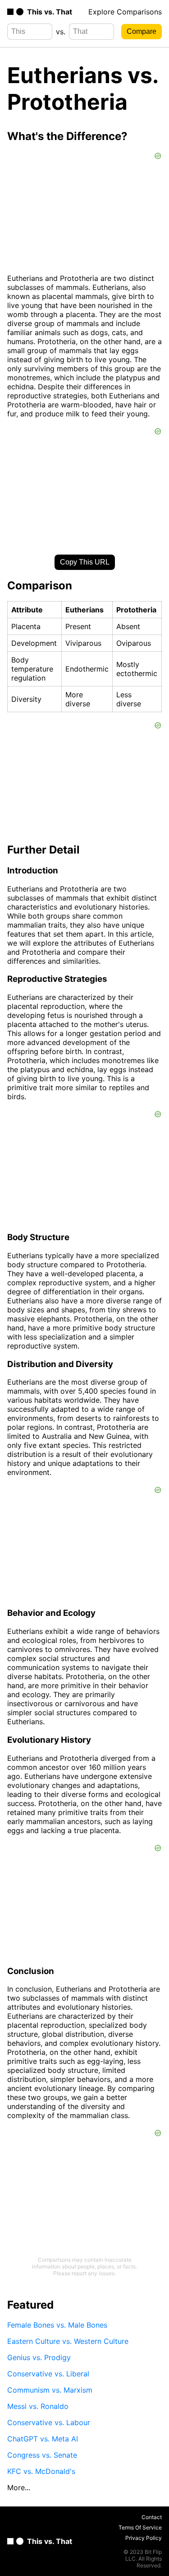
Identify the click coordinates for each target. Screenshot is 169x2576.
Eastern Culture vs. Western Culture (68, 2341)
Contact (152, 2517)
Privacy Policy (144, 2538)
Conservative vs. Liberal (48, 2374)
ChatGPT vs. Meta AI (43, 2439)
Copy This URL (85, 562)
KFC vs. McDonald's (41, 2471)
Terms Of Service (140, 2527)
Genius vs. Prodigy (39, 2357)
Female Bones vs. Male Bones (57, 2325)
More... (19, 2487)
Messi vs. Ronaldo (38, 2406)
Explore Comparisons (125, 12)
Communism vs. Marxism (50, 2390)
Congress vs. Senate (42, 2455)
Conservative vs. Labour (49, 2422)
